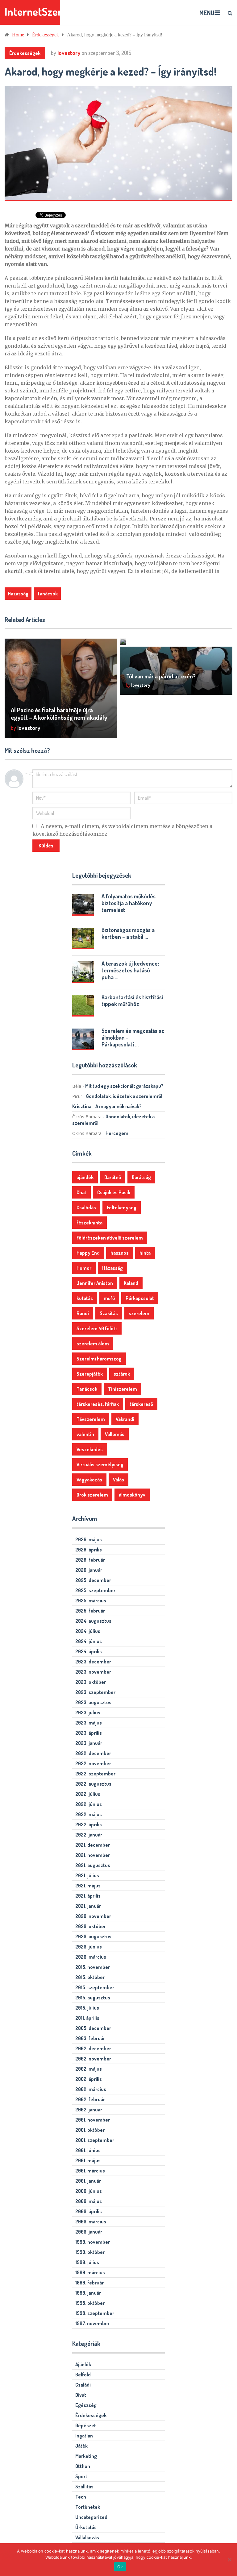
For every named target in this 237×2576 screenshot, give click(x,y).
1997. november (92, 2323)
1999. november (93, 2242)
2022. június (89, 1804)
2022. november (93, 1763)
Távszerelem (91, 1419)
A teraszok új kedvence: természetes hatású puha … (130, 970)
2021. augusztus (93, 1865)
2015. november (93, 1967)
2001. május (88, 2160)
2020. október (91, 1926)
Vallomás (115, 1434)
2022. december (93, 1753)
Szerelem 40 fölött (97, 1328)
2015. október (90, 1977)
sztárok (122, 1374)
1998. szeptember (95, 2313)
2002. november (93, 2059)
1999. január (88, 2293)
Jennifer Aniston (95, 1283)
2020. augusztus (93, 1936)
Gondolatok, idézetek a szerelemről (124, 1096)
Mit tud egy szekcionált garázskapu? (124, 1086)
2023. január (89, 1743)
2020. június (89, 1947)
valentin (85, 1434)
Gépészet (86, 2425)
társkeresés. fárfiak (98, 1404)
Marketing (86, 2456)
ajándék (85, 1177)
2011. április (87, 2018)
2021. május (88, 1886)
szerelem (139, 1313)
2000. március (91, 2222)
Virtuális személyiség (100, 1464)
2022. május (89, 1814)
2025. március (91, 1601)
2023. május (89, 1723)
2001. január (88, 2181)
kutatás (85, 1298)
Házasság (18, 594)
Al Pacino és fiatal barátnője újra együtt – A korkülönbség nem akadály (59, 714)
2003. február (90, 2038)
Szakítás (109, 1313)
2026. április (89, 1550)
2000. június (89, 2191)
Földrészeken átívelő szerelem (110, 1238)
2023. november (93, 1672)
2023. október (91, 1682)
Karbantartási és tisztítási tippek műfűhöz (132, 1000)
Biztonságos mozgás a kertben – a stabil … (128, 933)
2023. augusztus (93, 1702)
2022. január (89, 1835)
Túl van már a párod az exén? (161, 676)
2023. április (89, 1733)
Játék (81, 2446)
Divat (81, 2395)
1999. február (89, 2283)
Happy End (88, 1253)
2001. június (88, 2150)
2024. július (88, 1631)
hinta (145, 1253)
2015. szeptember (95, 1987)
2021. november (93, 1855)
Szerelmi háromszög (99, 1359)
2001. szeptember (95, 2140)
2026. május (89, 1539)
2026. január (89, 1570)
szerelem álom (93, 1344)
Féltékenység (122, 1207)
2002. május (89, 2069)
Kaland (131, 1283)
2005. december (93, 2028)
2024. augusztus (93, 1621)
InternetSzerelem (44, 12)
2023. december (93, 1662)
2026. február (90, 1560)
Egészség (86, 2405)
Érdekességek (46, 35)
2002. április (89, 2079)
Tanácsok (47, 594)
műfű (109, 1298)
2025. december (93, 1580)
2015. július (87, 2008)
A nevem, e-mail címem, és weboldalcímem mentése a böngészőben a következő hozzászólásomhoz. (122, 830)
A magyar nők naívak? (118, 1106)
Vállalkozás (87, 2537)
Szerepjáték (90, 1374)
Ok (120, 2567)
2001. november (93, 2120)
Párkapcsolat (140, 1298)
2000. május (89, 2201)
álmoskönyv (132, 1495)
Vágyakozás (89, 1480)
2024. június (89, 1641)
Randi (83, 1313)
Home (18, 35)
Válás (118, 1480)
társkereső (141, 1404)
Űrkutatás (86, 2527)
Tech (81, 2497)
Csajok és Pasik (114, 1192)
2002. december (93, 2048)
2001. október (90, 2130)
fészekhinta (89, 1223)
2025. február (90, 1611)
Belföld (83, 2375)
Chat (81, 1192)
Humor (84, 1268)
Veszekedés (90, 1449)
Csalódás (86, 1207)
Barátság (141, 1177)
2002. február (90, 2099)
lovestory (69, 53)
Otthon (83, 2466)
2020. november (93, 1916)
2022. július (88, 1794)
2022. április (89, 1824)
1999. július (87, 2262)
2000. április (89, 2211)
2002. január (89, 2110)
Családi (83, 2385)
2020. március (91, 1957)
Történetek (88, 2507)
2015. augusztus (93, 1998)
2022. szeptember (95, 1774)
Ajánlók (83, 2364)
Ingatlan (84, 2436)
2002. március (91, 2089)
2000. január (89, 2232)
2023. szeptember (95, 1692)
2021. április (88, 1896)
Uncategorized (91, 2517)
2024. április (89, 1651)
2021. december (93, 1845)
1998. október (90, 2303)
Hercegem (117, 1133)
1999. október (90, 2252)
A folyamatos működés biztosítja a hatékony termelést (129, 903)
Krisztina (82, 1106)
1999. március (90, 2272)
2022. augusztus (93, 1784)
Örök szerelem (92, 1495)
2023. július (88, 1713)
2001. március (90, 2171)
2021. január (88, 1906)
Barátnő (113, 1177)
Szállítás (84, 2487)
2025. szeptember (95, 1590)
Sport (81, 2476)
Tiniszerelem (123, 1389)
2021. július (87, 1875)
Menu (207, 13)
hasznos (120, 1253)
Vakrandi (125, 1419)
